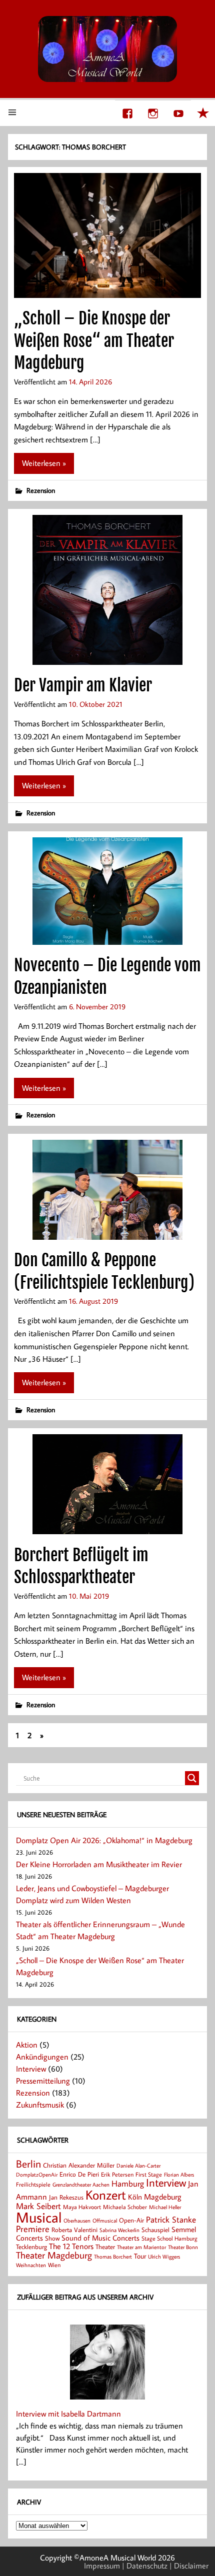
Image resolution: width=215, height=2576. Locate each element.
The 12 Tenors (71, 2246)
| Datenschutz (145, 2566)
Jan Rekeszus (66, 2197)
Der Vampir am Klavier (83, 685)
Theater (105, 2247)
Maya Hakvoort (82, 2207)
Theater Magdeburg (54, 2255)
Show (52, 2238)
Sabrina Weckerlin (119, 2230)
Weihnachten (31, 2265)
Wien (54, 2265)
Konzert (106, 2195)
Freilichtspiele (33, 2184)
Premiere (33, 2229)
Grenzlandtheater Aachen (81, 2185)
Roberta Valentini (74, 2230)
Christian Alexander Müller (79, 2165)
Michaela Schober (125, 2207)
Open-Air (131, 2220)
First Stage (149, 2174)
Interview (31, 2069)
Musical (39, 2217)
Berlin (28, 2164)
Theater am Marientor (141, 2247)
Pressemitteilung (43, 2081)
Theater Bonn (183, 2247)
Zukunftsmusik (40, 2105)
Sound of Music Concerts (100, 2238)
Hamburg (128, 2183)
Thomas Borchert (113, 2256)
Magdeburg (163, 2196)
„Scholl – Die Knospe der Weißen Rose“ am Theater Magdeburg (94, 341)
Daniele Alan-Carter (138, 2165)
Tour (140, 2256)
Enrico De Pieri (79, 2174)
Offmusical (105, 2221)
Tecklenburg (31, 2247)
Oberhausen (77, 2220)
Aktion (27, 2045)
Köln (135, 2197)
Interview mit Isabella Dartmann (68, 2414)
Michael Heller (165, 2207)
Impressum (102, 2566)
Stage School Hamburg (169, 2238)
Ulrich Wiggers (164, 2257)
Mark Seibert (38, 2206)
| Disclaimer (189, 2566)
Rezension (41, 490)
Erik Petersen (117, 2174)
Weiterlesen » (44, 463)
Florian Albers (179, 2174)
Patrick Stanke (171, 2219)
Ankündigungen (42, 2057)
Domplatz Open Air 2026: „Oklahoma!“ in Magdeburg (104, 1840)
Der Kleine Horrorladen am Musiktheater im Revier (99, 1864)
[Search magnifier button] (192, 1778)
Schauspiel (155, 2230)
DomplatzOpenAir (37, 2175)
